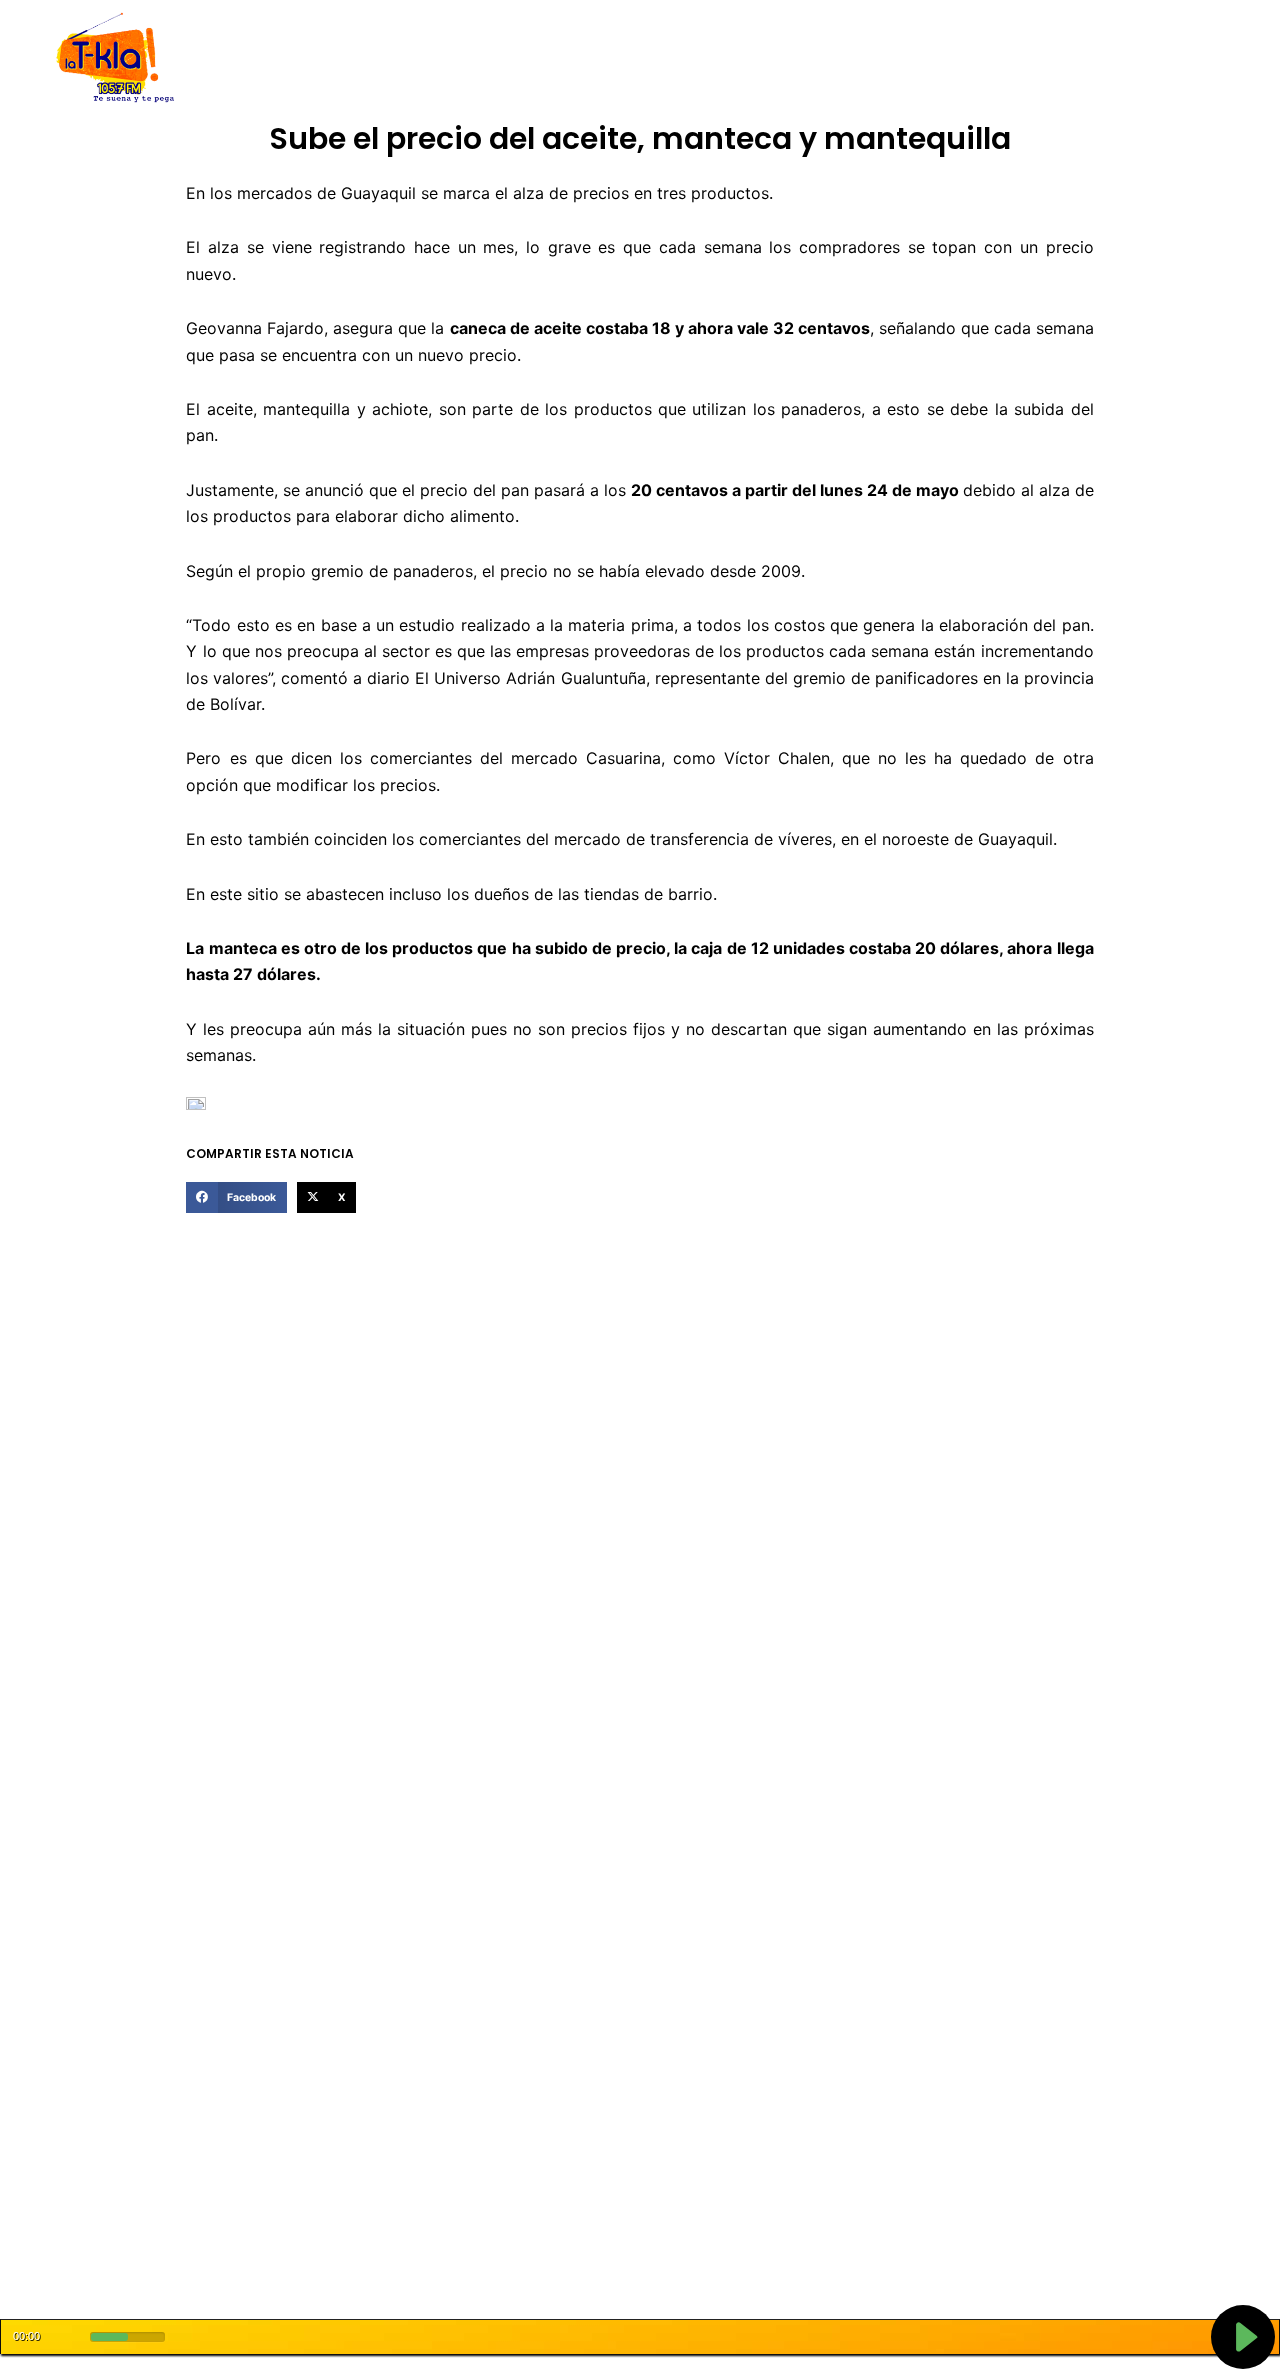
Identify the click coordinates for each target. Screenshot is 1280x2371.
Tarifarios (839, 58)
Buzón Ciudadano (953, 58)
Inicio (270, 58)
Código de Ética (444, 58)
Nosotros (338, 58)
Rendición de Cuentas (591, 58)
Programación (735, 58)
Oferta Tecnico (1086, 58)
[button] (236, 1198)
